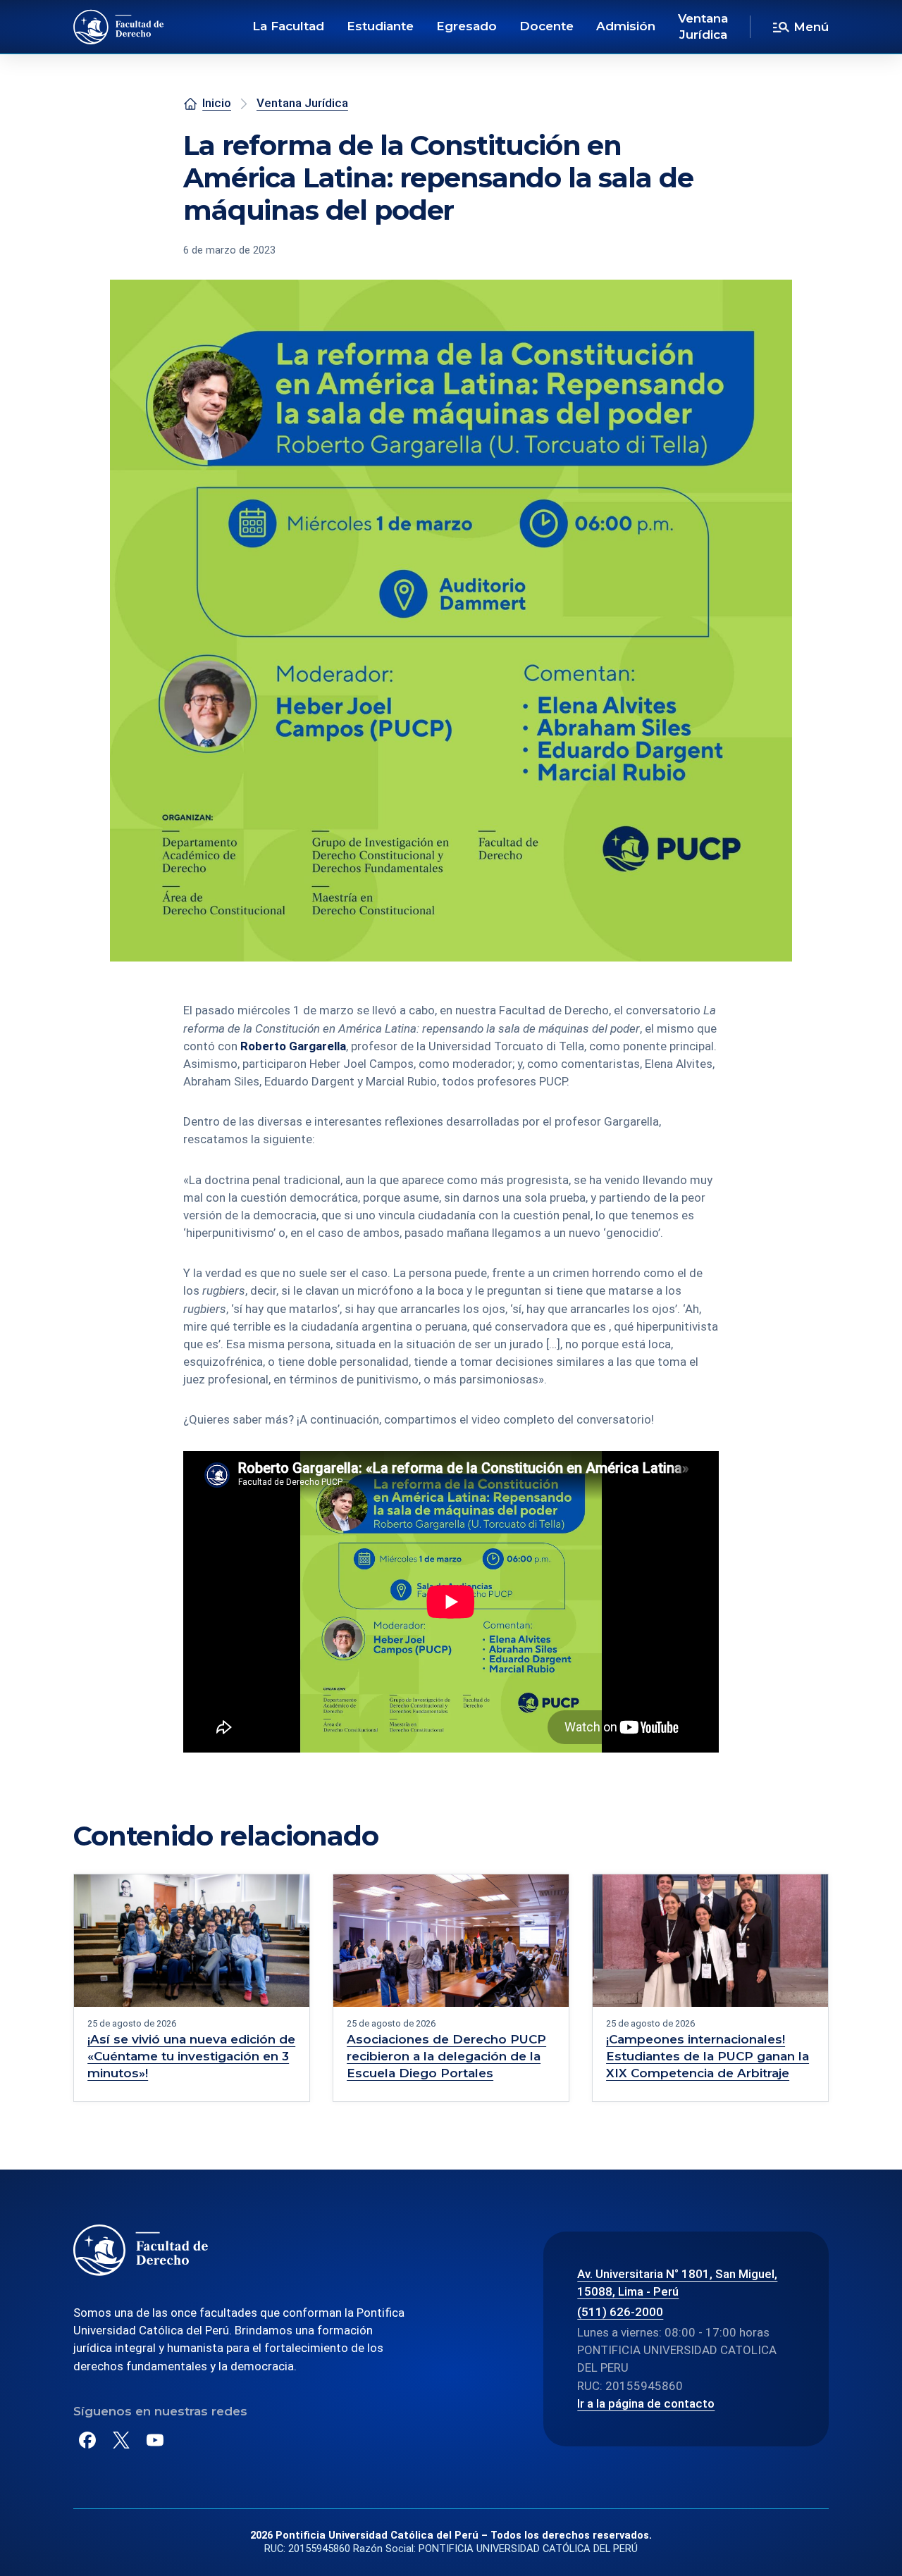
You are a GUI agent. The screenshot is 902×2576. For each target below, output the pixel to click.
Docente (546, 26)
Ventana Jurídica (703, 27)
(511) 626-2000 (620, 2312)
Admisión (626, 26)
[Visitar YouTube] (155, 2440)
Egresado (467, 26)
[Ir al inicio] (119, 27)
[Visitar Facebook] (87, 2440)
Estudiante (380, 26)
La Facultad (288, 26)
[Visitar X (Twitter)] (121, 2440)
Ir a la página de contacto (646, 2403)
